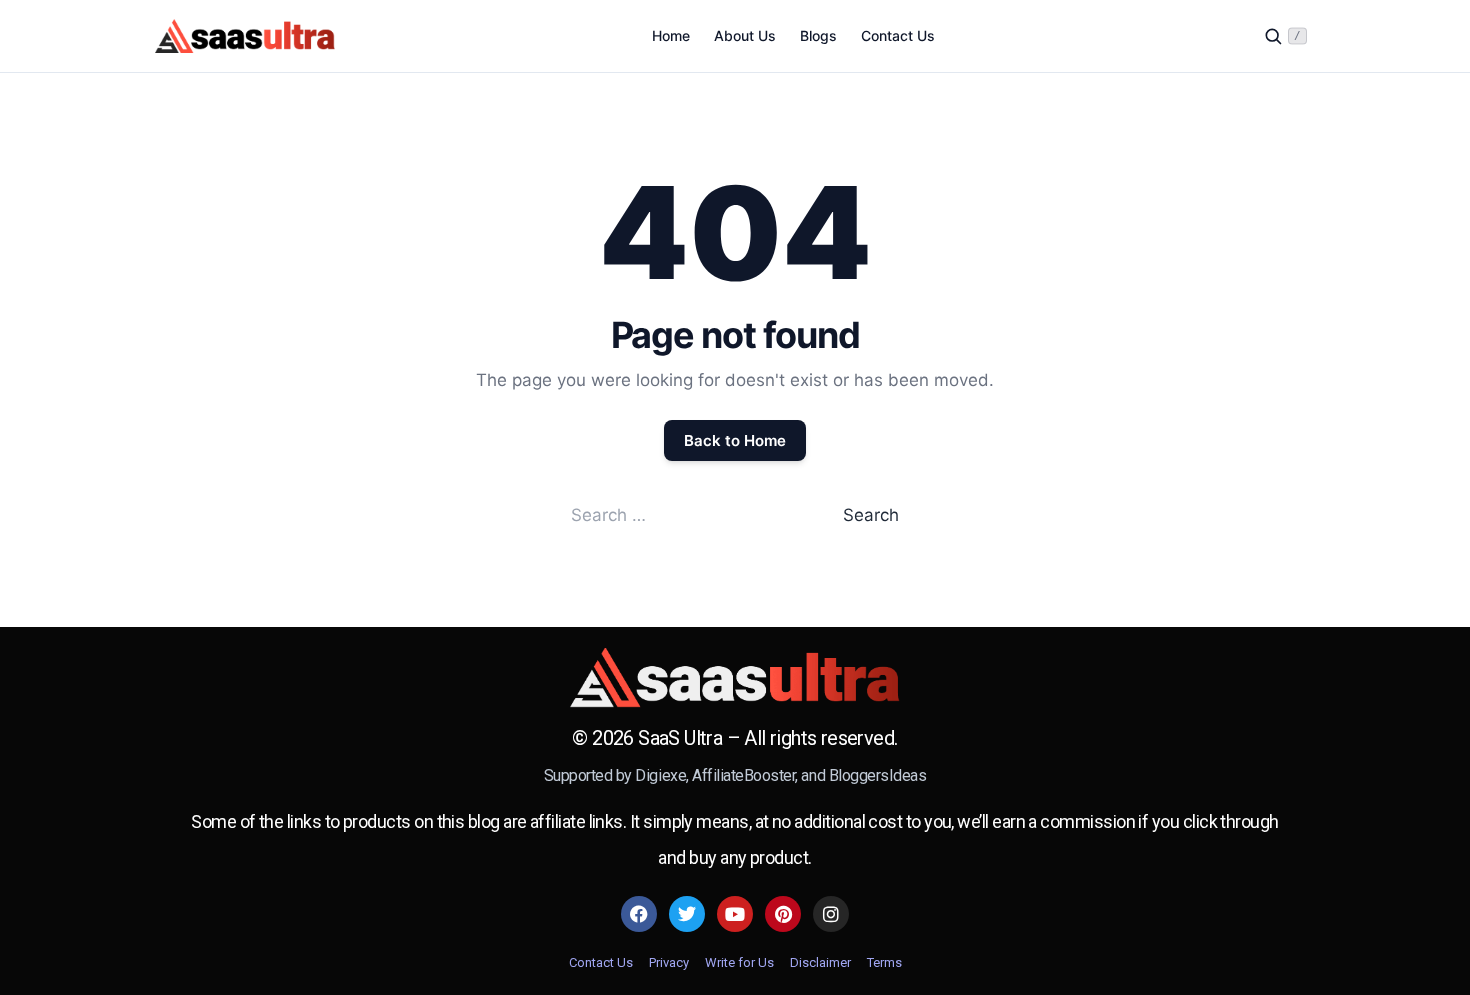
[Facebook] (639, 914)
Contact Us (898, 35)
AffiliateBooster (743, 775)
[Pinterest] (783, 914)
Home (671, 35)
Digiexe (660, 775)
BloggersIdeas (878, 775)
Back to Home (735, 440)
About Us (745, 35)
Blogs (818, 35)
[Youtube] (735, 914)
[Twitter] (687, 914)
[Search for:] (707, 515)
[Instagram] (831, 914)
